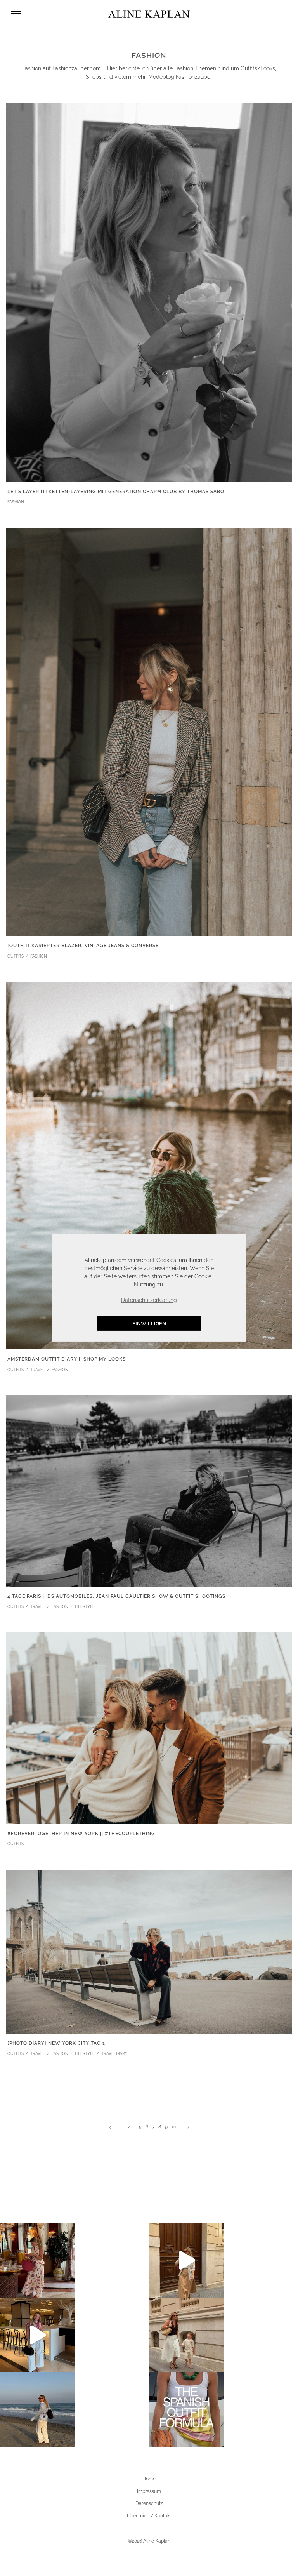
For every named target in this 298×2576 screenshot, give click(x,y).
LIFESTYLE (85, 1607)
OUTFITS (16, 956)
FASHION (16, 502)
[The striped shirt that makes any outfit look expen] (37, 2335)
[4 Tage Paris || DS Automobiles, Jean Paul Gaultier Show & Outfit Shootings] (149, 1490)
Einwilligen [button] (149, 1324)
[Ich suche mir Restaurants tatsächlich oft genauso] (37, 2260)
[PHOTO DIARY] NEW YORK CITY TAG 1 (56, 2043)
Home (149, 2479)
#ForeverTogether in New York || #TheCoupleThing (81, 1834)
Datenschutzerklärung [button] (149, 1300)
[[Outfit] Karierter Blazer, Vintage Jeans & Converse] (149, 731)
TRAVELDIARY (114, 2054)
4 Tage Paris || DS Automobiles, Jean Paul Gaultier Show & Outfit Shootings (116, 1596)
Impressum (149, 2491)
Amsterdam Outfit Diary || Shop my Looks (67, 1359)
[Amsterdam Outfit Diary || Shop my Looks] (149, 1165)
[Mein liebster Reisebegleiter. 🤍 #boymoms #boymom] (186, 2335)
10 (174, 2127)
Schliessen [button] (204, 1244)
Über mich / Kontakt (149, 2516)
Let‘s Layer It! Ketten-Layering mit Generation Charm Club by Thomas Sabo (116, 492)
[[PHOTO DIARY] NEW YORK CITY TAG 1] (149, 1951)
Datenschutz (149, 2503)
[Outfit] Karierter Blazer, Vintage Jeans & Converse (83, 946)
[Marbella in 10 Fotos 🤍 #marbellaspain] (37, 2409)
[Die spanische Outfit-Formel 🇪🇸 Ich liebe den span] (186, 2409)
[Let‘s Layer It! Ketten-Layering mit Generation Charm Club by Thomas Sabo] (149, 292)
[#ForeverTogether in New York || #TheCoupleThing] (149, 1728)
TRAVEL (38, 1370)
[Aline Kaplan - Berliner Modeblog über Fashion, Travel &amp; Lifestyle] (149, 14)
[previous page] (110, 2127)
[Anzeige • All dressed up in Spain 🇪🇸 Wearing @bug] (186, 2260)
